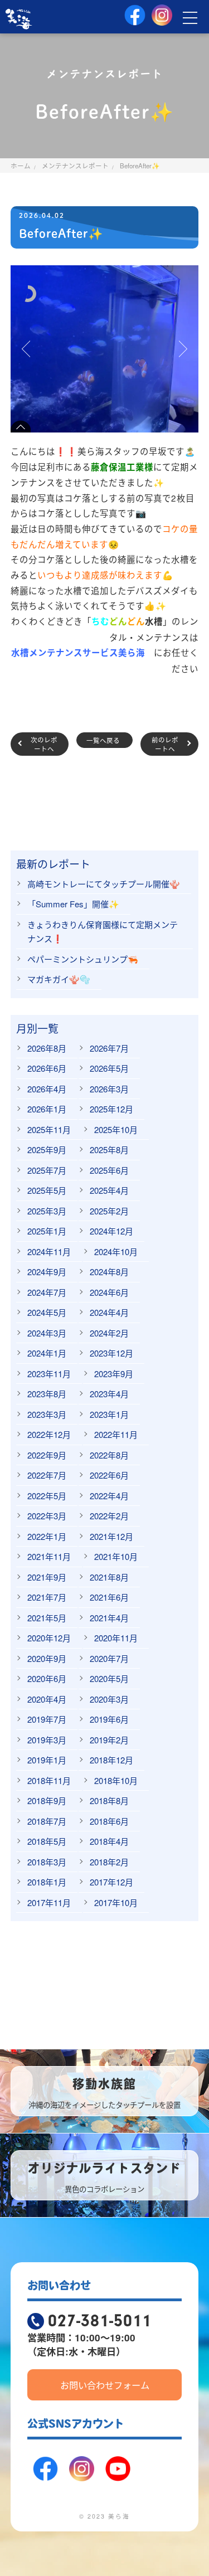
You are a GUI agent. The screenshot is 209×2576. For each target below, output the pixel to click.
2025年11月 (49, 1129)
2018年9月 (47, 1800)
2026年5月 (109, 1068)
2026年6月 (47, 1068)
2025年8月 (109, 1150)
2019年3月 (47, 1740)
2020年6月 (47, 1678)
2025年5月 (47, 1190)
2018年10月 (116, 1780)
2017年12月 (111, 1882)
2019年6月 (109, 1719)
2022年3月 (47, 1516)
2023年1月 (109, 1414)
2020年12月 (49, 1638)
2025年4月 (109, 1190)
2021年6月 (109, 1597)
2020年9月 (47, 1658)
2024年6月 (109, 1292)
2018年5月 (47, 1841)
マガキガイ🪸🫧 (59, 979)
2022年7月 (47, 1475)
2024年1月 (47, 1353)
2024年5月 (47, 1312)
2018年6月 (109, 1821)
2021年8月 (109, 1577)
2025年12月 (111, 1109)
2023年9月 (114, 1374)
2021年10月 (116, 1556)
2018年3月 (47, 1862)
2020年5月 (109, 1678)
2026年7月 (109, 1048)
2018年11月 (49, 1780)
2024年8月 (109, 1272)
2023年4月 (109, 1394)
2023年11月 (49, 1374)
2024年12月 (111, 1231)
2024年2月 (109, 1333)
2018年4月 (109, 1841)
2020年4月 (47, 1699)
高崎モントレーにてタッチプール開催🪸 (104, 884)
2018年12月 (111, 1760)
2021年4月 (109, 1618)
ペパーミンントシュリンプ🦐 (83, 959)
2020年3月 (109, 1699)
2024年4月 (109, 1312)
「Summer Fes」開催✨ (73, 904)
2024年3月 (47, 1333)
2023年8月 (47, 1394)
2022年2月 (109, 1516)
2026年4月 (47, 1089)
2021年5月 (47, 1618)
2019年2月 (109, 1740)
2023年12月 (111, 1353)
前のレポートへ (165, 744)
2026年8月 (47, 1048)
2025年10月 (116, 1129)
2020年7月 (109, 1658)
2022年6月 (109, 1475)
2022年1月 (47, 1536)
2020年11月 (116, 1638)
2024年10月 (116, 1251)
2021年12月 (111, 1536)
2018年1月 (47, 1882)
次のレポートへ (44, 744)
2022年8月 (109, 1455)
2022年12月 (49, 1434)
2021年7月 (47, 1597)
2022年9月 (47, 1455)
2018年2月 (109, 1862)
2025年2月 (109, 1211)
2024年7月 (47, 1292)
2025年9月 (47, 1150)
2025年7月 (47, 1170)
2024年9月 (47, 1272)
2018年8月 (109, 1800)
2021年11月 (49, 1556)
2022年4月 (109, 1496)
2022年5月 (47, 1496)
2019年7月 (47, 1719)
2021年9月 (47, 1577)
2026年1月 (47, 1109)
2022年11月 (116, 1434)
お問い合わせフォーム (105, 2385)
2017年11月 (49, 1902)
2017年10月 (116, 1902)
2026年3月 (109, 1089)
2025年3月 (47, 1211)
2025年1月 (47, 1231)
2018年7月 (47, 1821)
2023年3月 (47, 1414)
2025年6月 (109, 1170)
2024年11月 (49, 1251)
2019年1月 (47, 1760)
